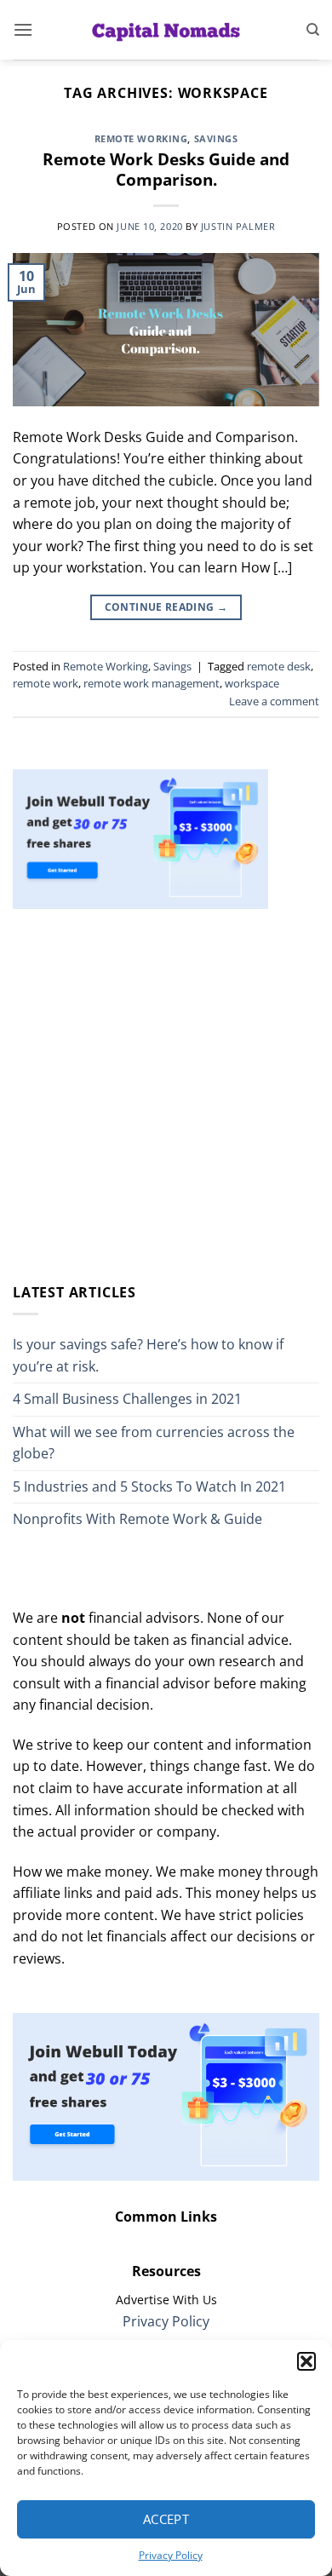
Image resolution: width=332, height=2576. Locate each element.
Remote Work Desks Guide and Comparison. (166, 170)
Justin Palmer (238, 226)
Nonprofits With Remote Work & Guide (137, 1519)
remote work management (152, 683)
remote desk (279, 666)
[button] (306, 2361)
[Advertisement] (166, 1095)
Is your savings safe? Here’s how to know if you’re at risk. (148, 1355)
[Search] (313, 30)
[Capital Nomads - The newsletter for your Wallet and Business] (166, 30)
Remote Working (141, 138)
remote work (46, 683)
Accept (166, 2519)
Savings (216, 138)
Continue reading (166, 607)
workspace (252, 683)
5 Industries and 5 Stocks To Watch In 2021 (149, 1486)
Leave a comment (274, 701)
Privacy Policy (171, 2555)
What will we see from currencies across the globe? (154, 1443)
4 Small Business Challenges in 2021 (127, 1399)
